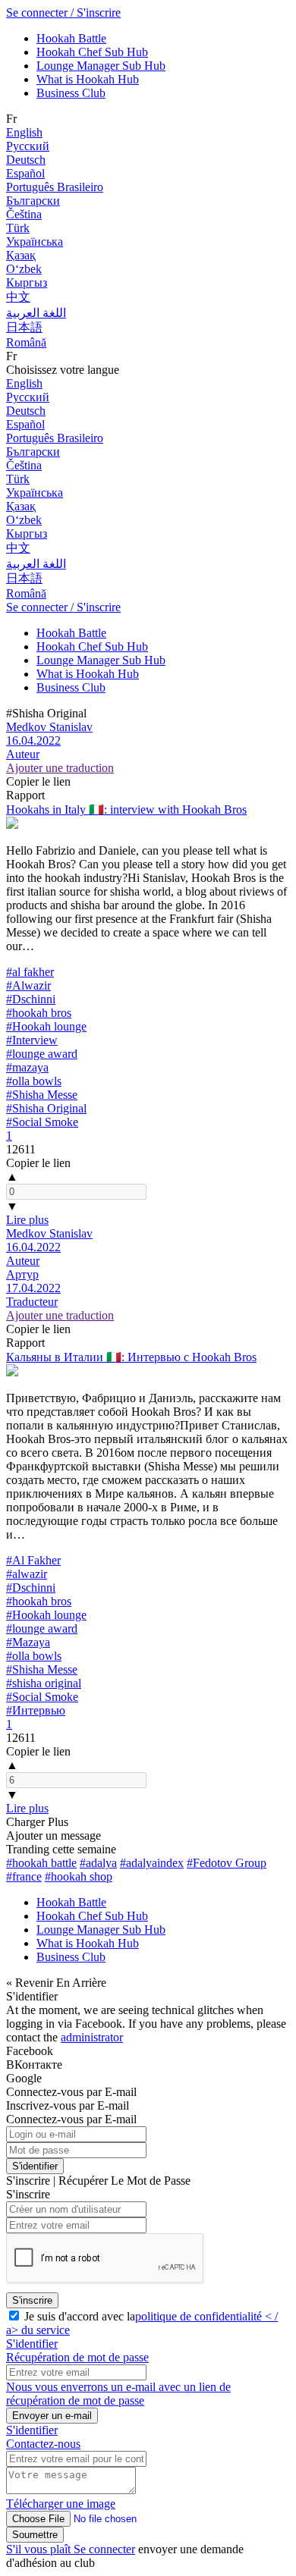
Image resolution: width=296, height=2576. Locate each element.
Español (25, 173)
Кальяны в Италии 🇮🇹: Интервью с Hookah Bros (131, 1357)
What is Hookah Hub (88, 79)
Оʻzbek (24, 269)
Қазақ (21, 255)
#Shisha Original (46, 1108)
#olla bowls (34, 1081)
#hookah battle (41, 1863)
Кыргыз (27, 282)
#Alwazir (28, 985)
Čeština (24, 214)
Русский (28, 146)
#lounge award (42, 1054)
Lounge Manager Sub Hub (101, 66)
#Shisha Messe (42, 1095)
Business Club (71, 93)
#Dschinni (31, 999)
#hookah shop (79, 1876)
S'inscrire (32, 2300)
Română (26, 342)
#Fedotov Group (227, 1863)
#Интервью (36, 1710)
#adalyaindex (152, 1863)
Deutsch (26, 160)
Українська (35, 242)
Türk (18, 228)
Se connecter (104, 2549)
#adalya (98, 1863)
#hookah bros (39, 1013)
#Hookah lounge (46, 1026)
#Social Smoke (42, 1122)
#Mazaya (28, 1642)
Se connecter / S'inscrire (63, 13)
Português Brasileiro (55, 187)
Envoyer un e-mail (52, 2416)
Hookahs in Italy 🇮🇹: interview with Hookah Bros (126, 810)
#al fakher (30, 972)
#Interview (32, 1040)
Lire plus (27, 1220)
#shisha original (44, 1683)
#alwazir (27, 1574)
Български (33, 201)
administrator (92, 2037)
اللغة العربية (36, 313)
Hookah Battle (71, 38)
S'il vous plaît (40, 2549)
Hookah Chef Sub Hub (92, 52)
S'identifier (35, 2166)
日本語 (24, 327)
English (24, 132)
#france (24, 1876)
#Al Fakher (33, 1560)
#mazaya (27, 1067)
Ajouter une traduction (60, 768)
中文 (18, 297)
